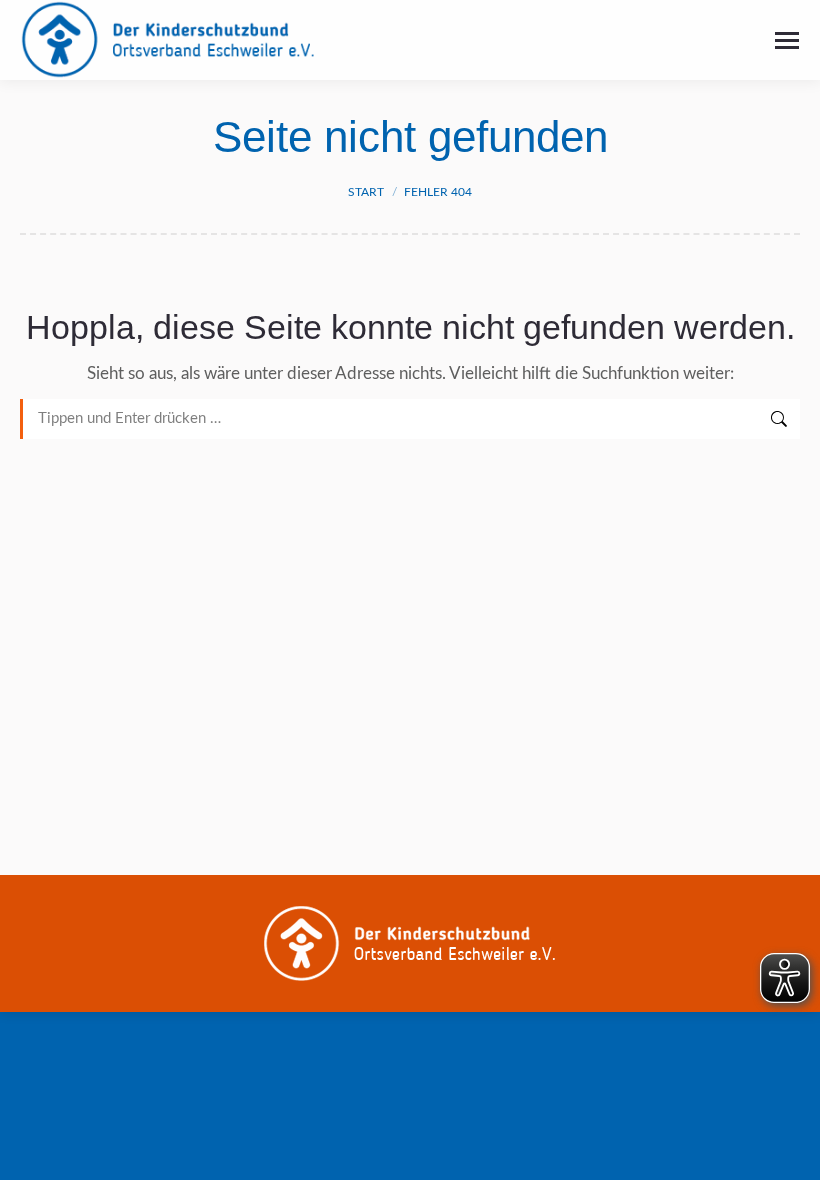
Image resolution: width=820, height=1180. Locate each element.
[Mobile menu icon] (787, 40)
